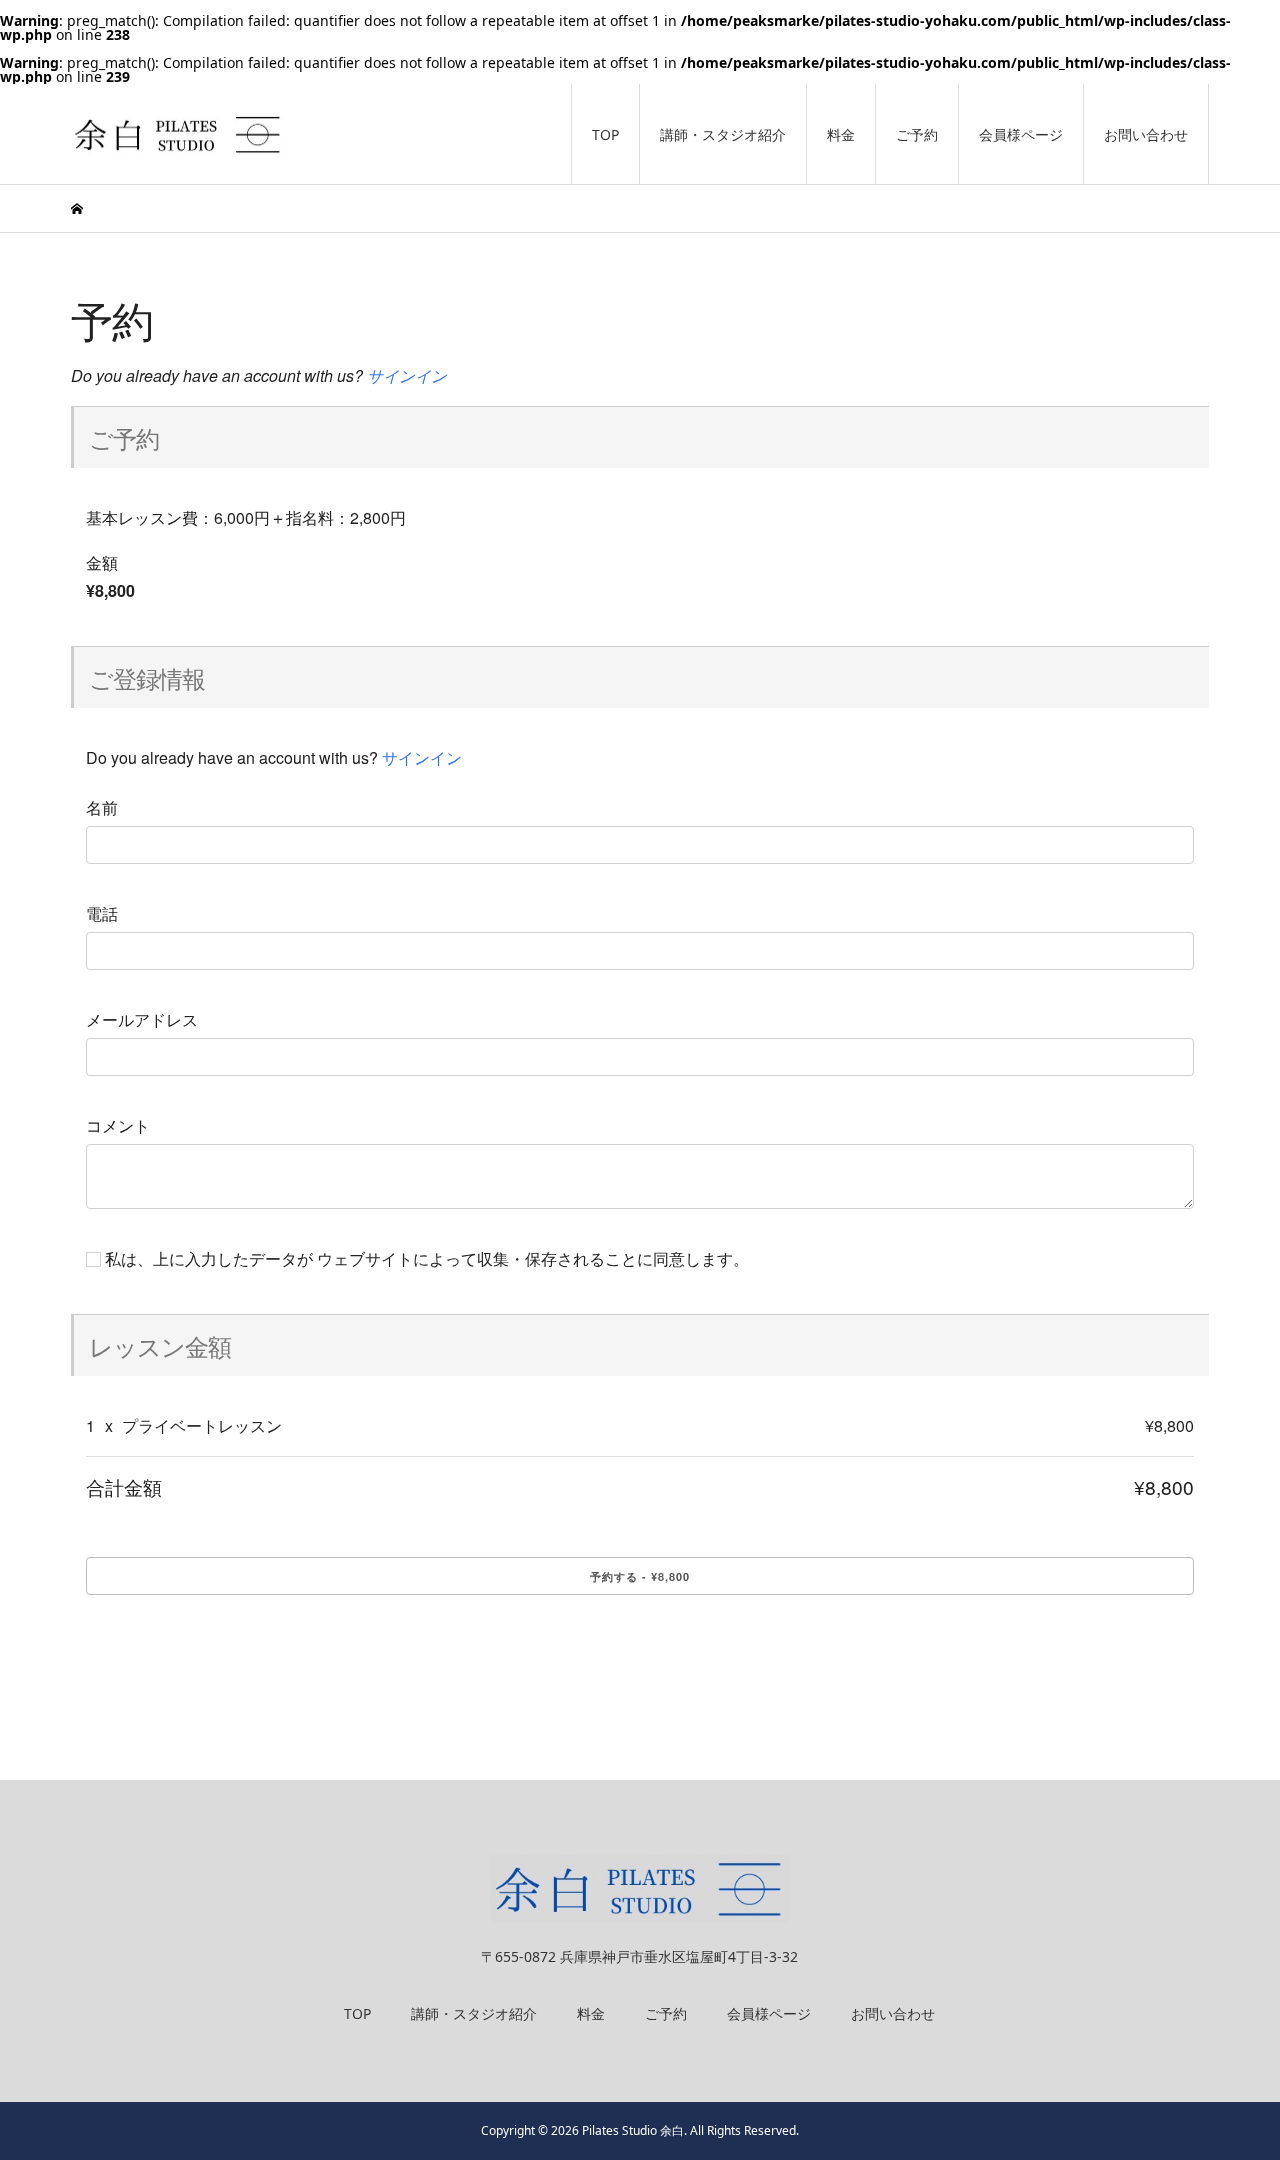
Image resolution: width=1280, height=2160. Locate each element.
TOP (605, 134)
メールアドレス (142, 1020)
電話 (102, 914)
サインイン (407, 375)
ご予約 (917, 134)
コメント (118, 1126)
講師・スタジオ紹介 (723, 134)
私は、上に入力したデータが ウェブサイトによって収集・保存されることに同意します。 (425, 1259)
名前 (102, 808)
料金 (841, 134)
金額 (102, 563)
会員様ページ (1021, 134)
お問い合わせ (1146, 134)
